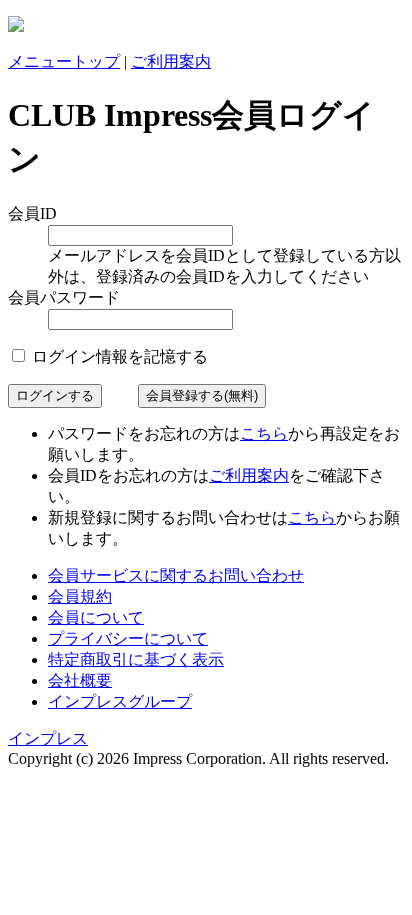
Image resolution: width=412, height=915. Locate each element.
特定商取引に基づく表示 (136, 659)
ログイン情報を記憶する (118, 356)
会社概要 (80, 680)
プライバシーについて (128, 638)
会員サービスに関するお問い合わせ (176, 575)
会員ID (32, 213)
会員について (96, 617)
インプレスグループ (120, 701)
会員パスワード (64, 297)
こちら (264, 433)
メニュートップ (64, 61)
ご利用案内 (171, 61)
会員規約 (80, 596)
